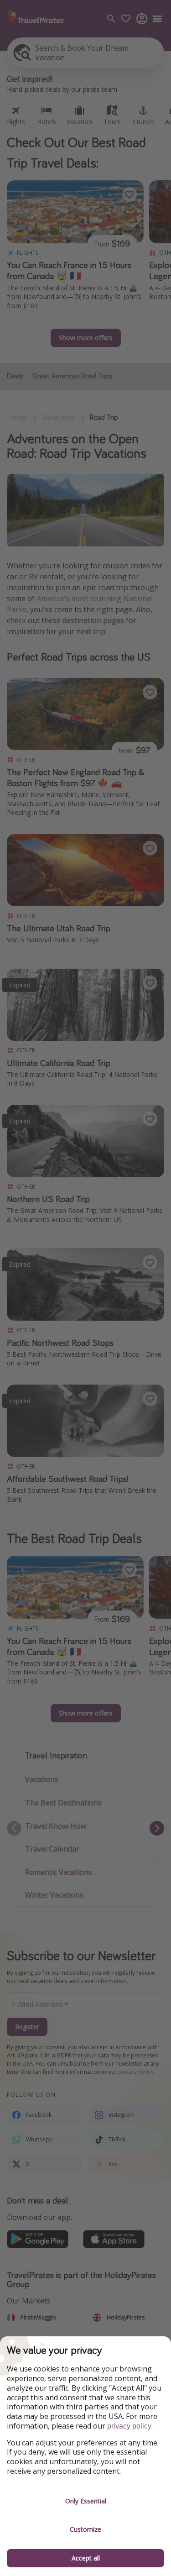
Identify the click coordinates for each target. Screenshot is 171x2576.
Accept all (86, 2558)
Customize (85, 2529)
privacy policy (129, 2426)
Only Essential (86, 2501)
